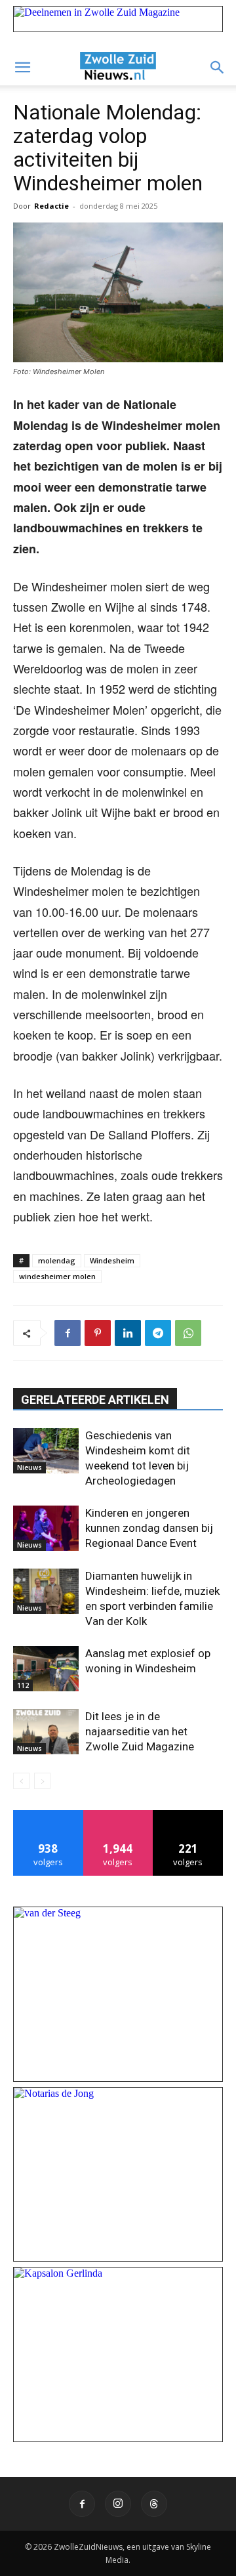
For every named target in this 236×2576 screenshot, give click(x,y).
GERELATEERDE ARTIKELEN (95, 1400)
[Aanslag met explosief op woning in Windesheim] (46, 1669)
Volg (118, 1815)
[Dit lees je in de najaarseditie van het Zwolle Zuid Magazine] (46, 1732)
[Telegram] (158, 1333)
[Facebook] (68, 1333)
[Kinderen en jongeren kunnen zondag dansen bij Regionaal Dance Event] (46, 1528)
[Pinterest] (98, 1333)
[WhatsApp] (188, 1333)
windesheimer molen (57, 1276)
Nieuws (29, 1467)
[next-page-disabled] (42, 1781)
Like (48, 1815)
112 (23, 1685)
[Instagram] (118, 2504)
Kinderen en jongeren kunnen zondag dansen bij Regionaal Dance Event (149, 1528)
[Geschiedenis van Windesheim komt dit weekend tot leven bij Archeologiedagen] (46, 1451)
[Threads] (154, 2504)
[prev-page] (21, 1781)
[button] (22, 68)
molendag (57, 1260)
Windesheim (112, 1260)
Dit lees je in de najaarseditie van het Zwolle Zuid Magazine (140, 1731)
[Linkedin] (128, 1333)
